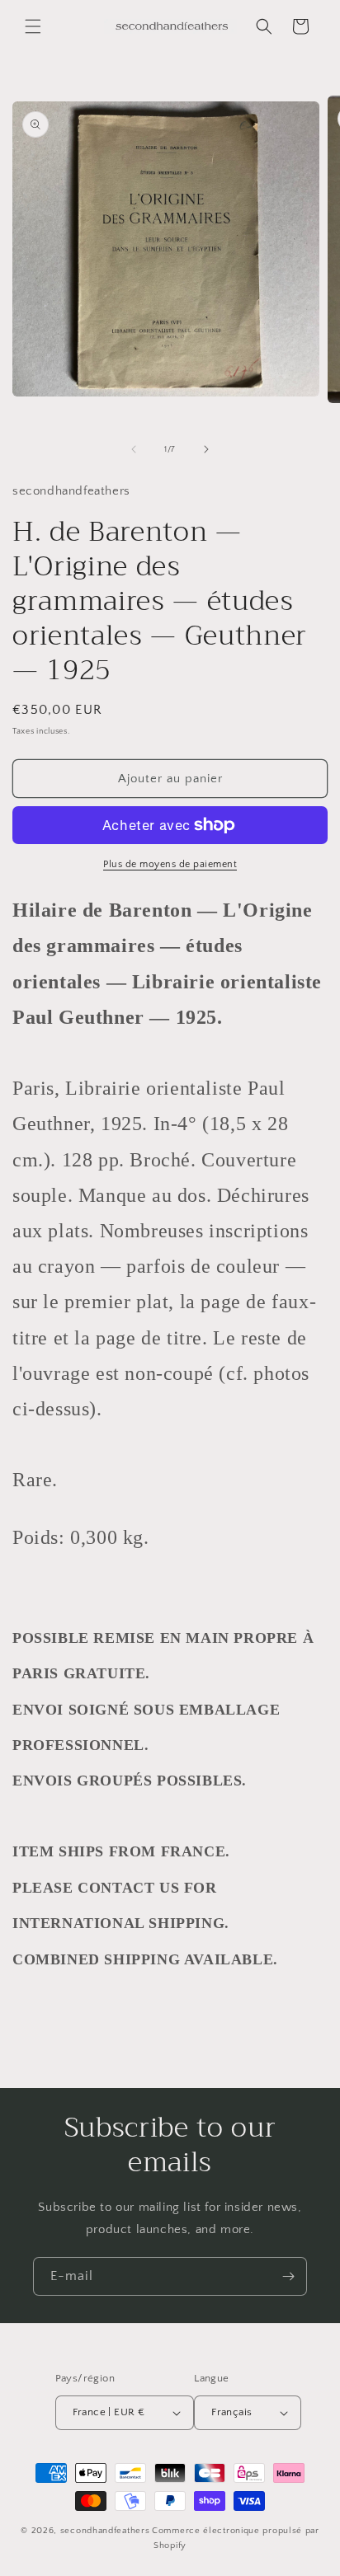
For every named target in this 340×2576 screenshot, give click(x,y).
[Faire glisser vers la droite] (206, 449)
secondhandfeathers (105, 2531)
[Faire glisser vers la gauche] (134, 449)
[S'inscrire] (288, 2276)
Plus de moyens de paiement (170, 864)
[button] (33, 26)
